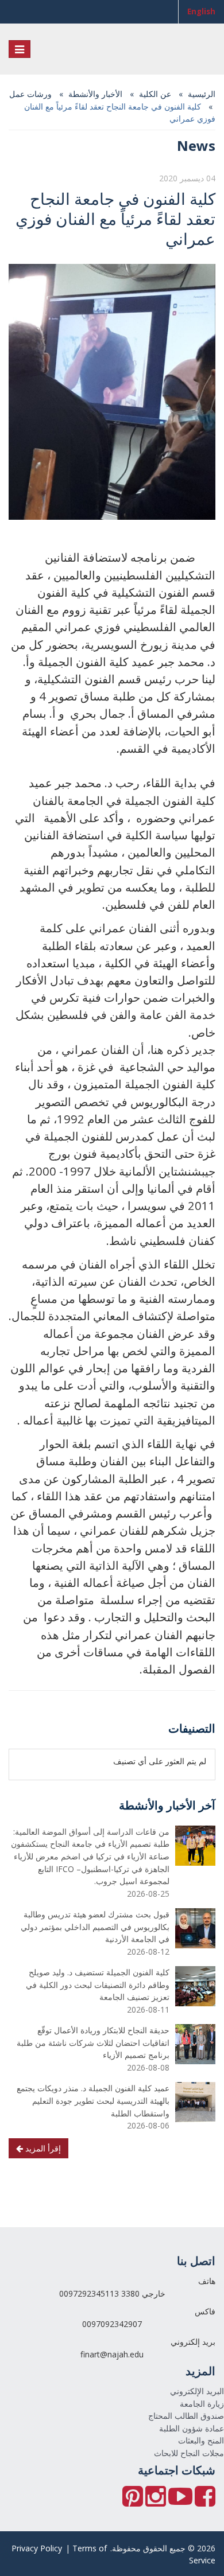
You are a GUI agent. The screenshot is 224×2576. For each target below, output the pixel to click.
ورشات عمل (30, 94)
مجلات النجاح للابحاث (189, 2453)
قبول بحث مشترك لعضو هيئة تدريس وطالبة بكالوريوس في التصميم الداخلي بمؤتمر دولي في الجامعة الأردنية (95, 1927)
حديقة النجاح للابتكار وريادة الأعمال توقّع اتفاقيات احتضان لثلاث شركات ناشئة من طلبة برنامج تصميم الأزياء (93, 2042)
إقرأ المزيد (42, 2148)
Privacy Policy (37, 2548)
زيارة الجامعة (202, 2404)
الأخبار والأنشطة (95, 94)
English (201, 11)
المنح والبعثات (201, 2440)
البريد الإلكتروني (197, 2391)
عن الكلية (155, 94)
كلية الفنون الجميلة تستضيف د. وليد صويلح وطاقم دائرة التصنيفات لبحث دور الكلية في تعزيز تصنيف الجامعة (98, 1984)
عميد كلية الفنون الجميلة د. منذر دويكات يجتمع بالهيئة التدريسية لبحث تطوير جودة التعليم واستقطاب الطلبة (93, 2100)
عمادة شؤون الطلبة (192, 2428)
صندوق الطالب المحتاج (186, 2416)
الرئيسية (202, 94)
